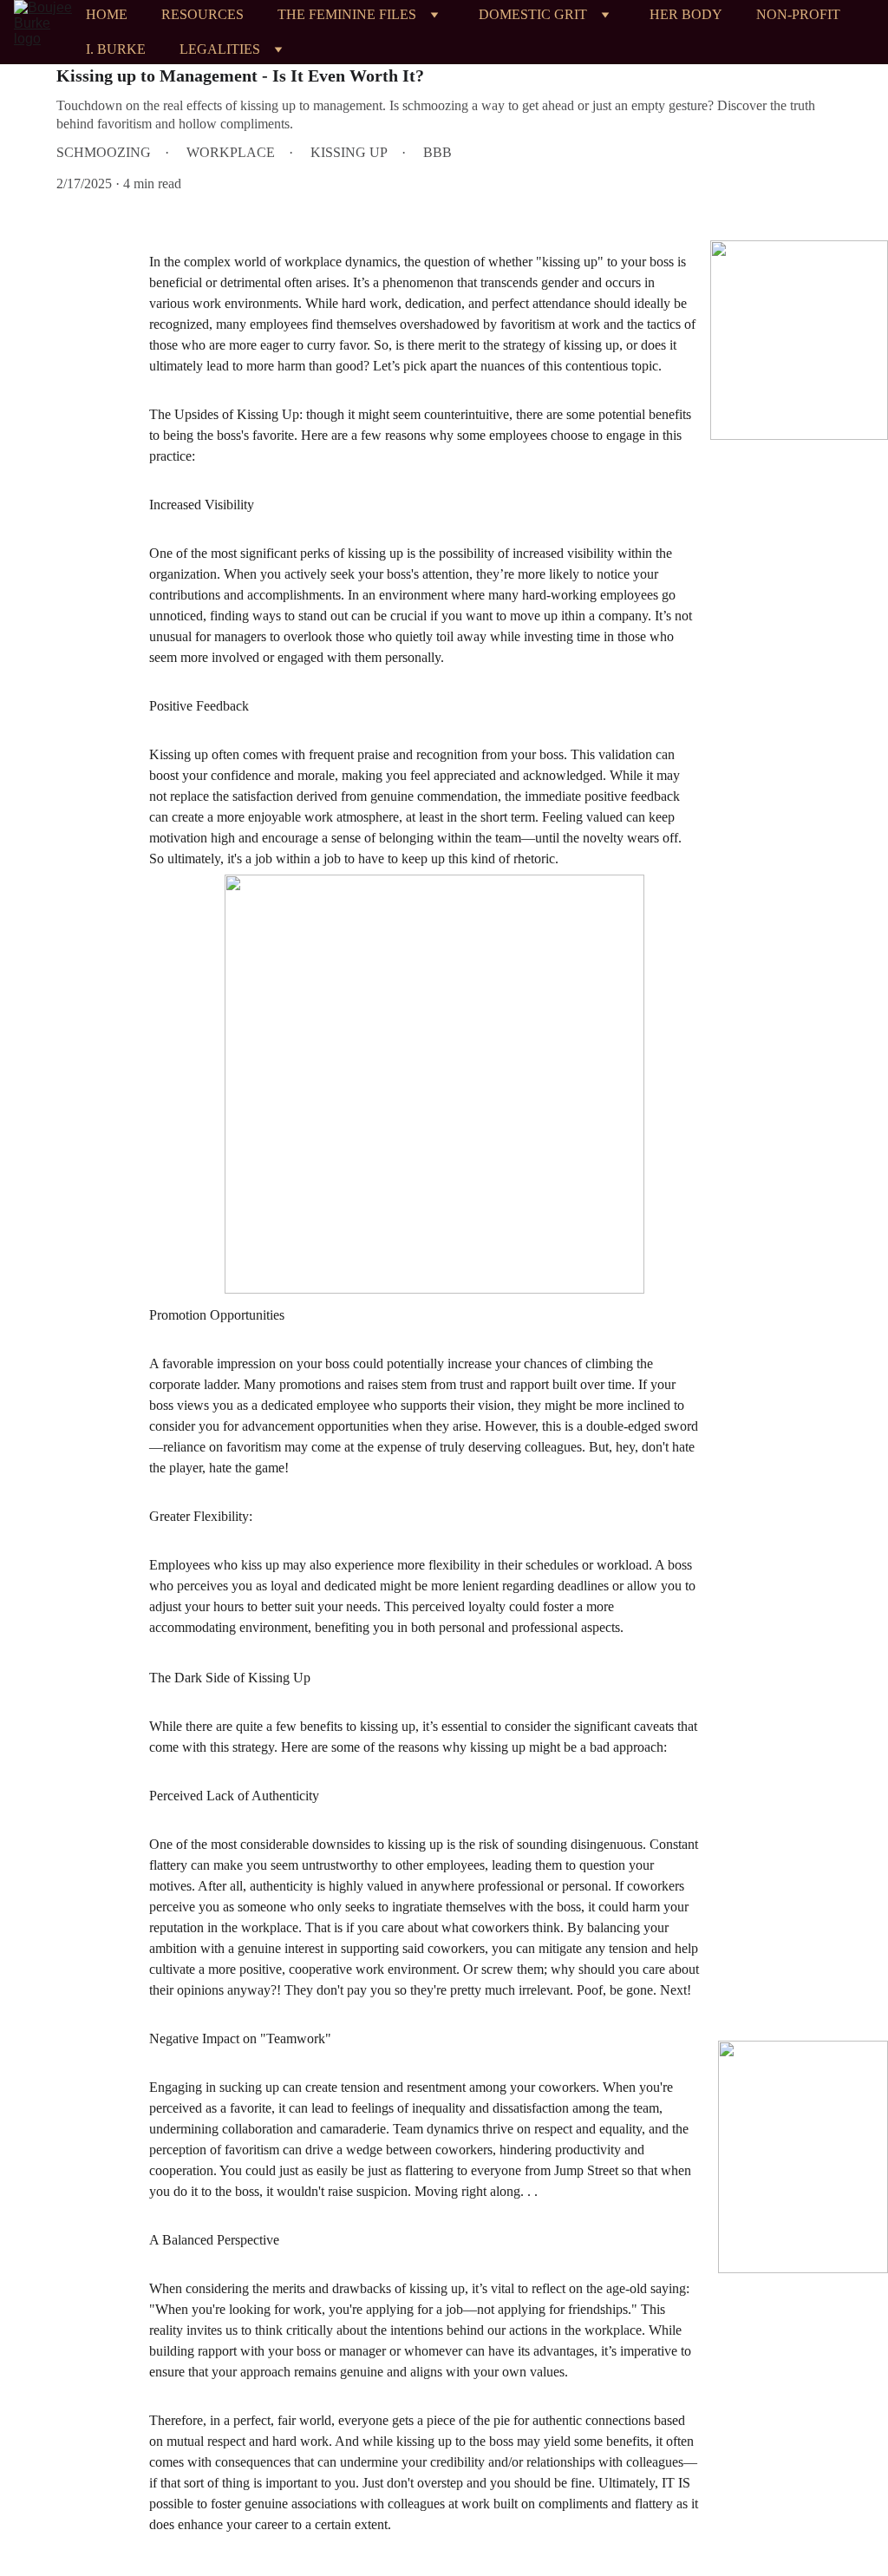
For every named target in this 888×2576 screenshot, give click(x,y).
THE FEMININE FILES (347, 14)
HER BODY (686, 14)
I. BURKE (116, 49)
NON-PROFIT (798, 14)
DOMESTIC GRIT (533, 14)
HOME (107, 14)
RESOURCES (202, 14)
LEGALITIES (220, 49)
